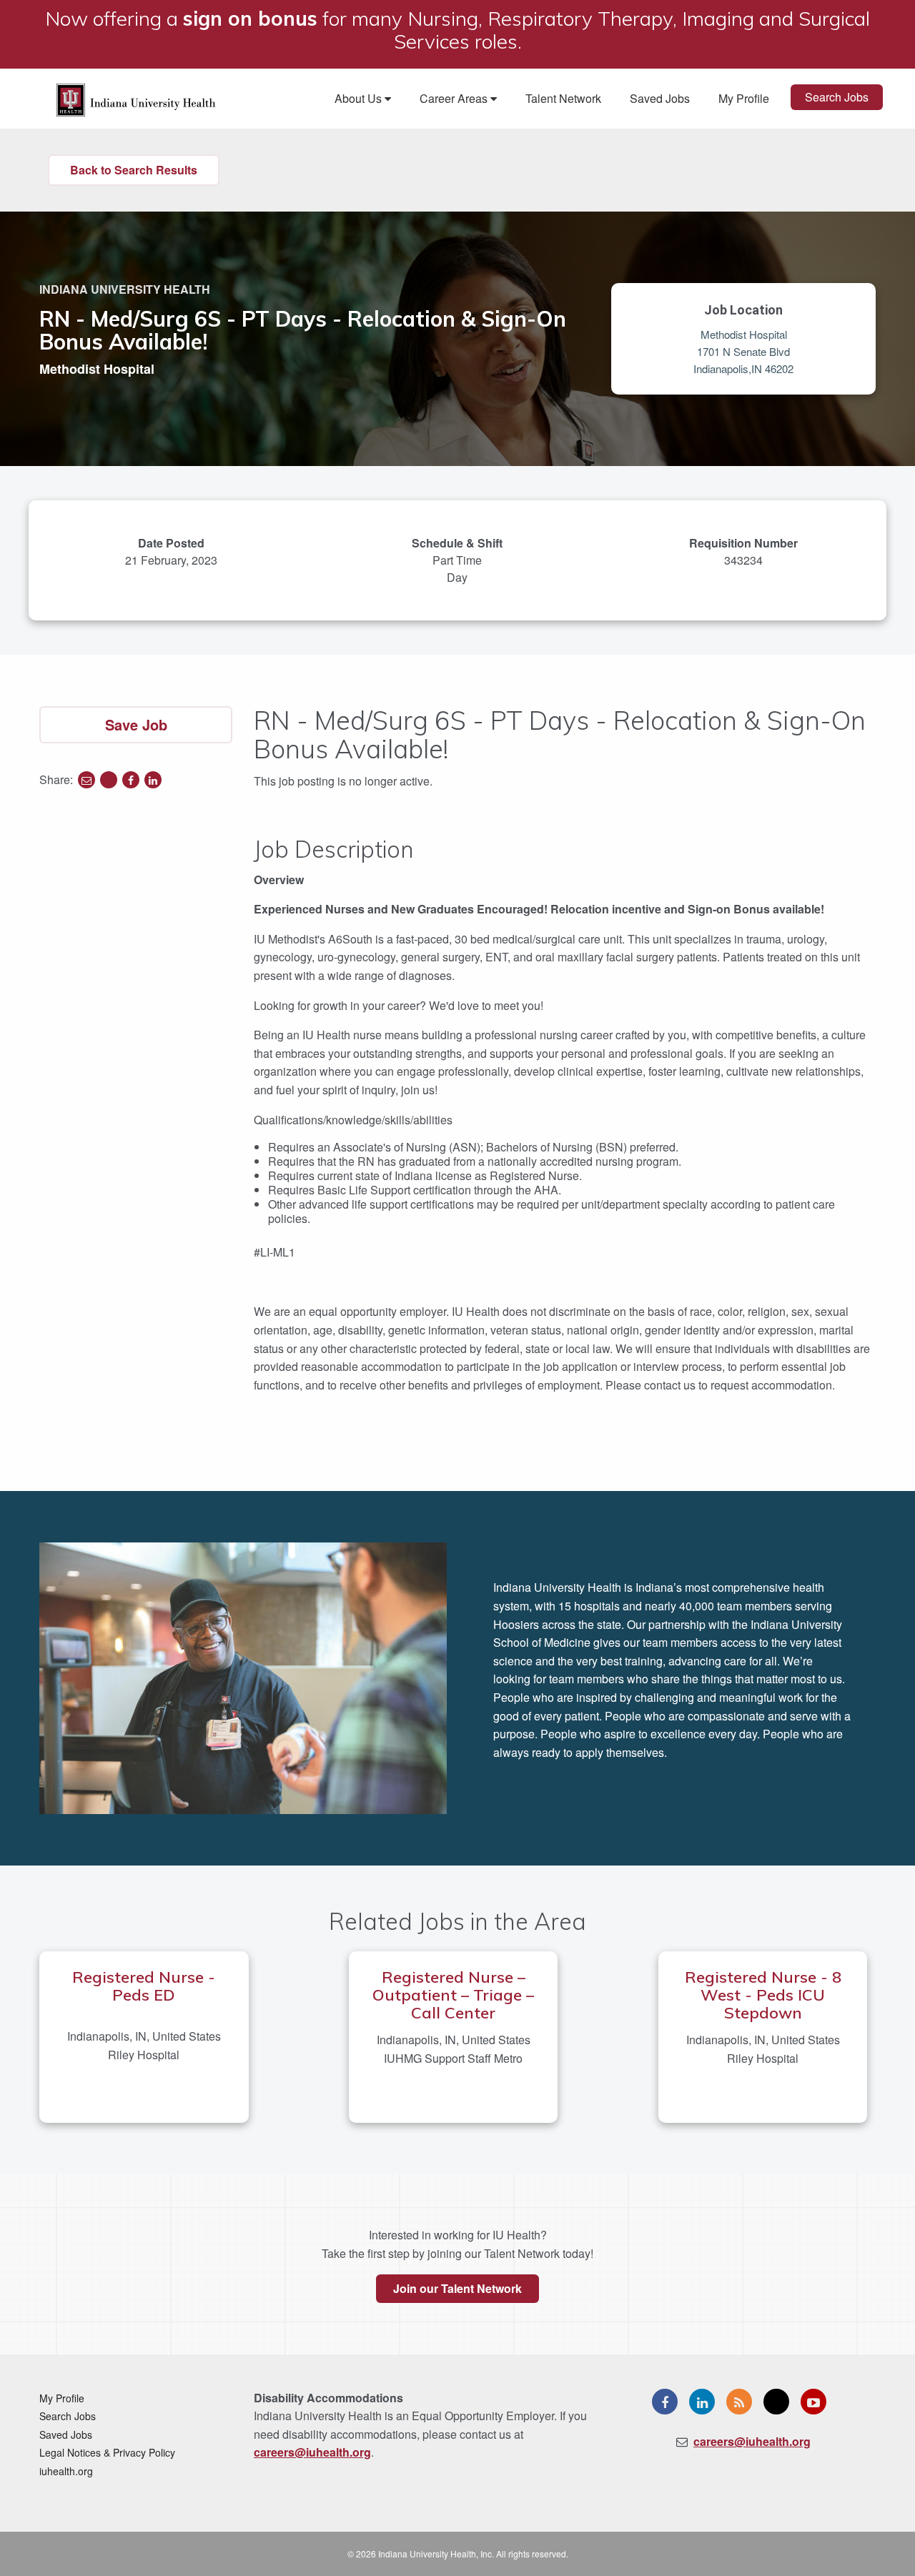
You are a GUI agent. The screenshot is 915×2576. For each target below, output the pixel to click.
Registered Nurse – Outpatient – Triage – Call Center (453, 1995)
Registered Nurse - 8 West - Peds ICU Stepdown (763, 1995)
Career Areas (455, 98)
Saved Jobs (660, 98)
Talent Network (563, 98)
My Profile (744, 98)
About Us (360, 98)
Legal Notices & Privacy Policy (107, 2452)
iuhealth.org (66, 2471)
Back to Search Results (134, 170)
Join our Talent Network (457, 2288)
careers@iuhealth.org (312, 2452)
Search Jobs (837, 97)
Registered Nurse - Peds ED (144, 1986)
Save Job (136, 724)
